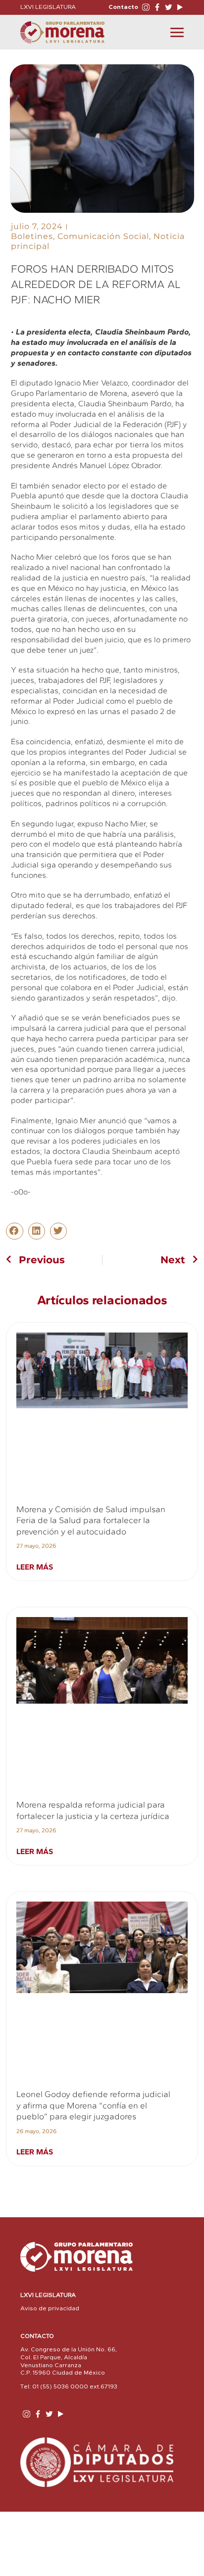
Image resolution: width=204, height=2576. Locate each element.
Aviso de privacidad (50, 2308)
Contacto (123, 7)
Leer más (35, 1567)
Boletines (32, 236)
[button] (14, 1231)
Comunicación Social (103, 236)
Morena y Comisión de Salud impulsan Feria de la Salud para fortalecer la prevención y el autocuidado (91, 1520)
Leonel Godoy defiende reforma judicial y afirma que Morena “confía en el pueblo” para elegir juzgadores (93, 2105)
